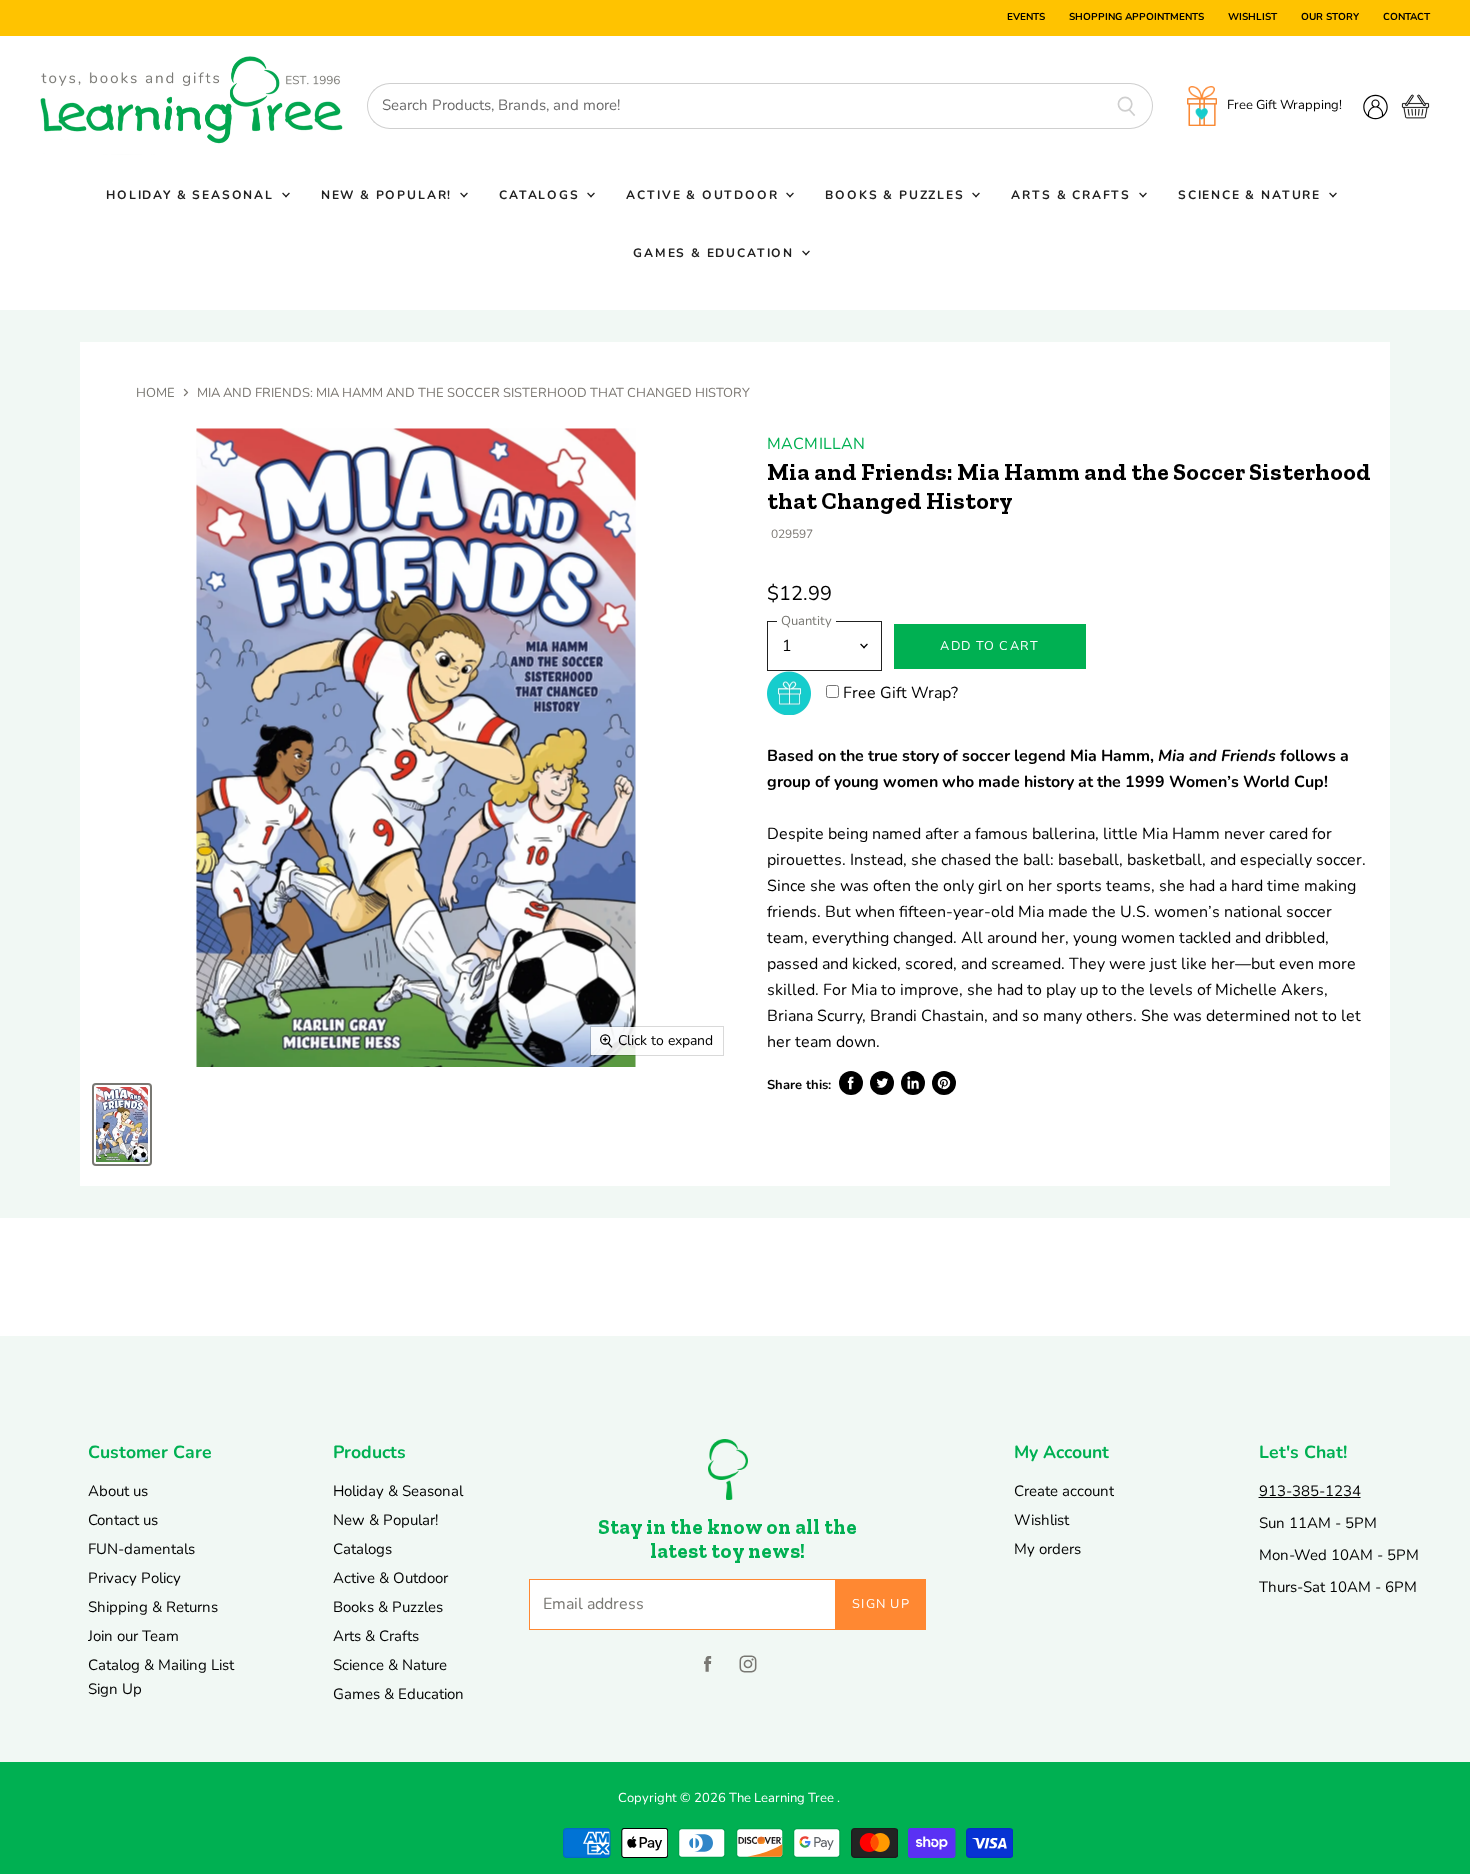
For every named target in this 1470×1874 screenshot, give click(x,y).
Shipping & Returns (153, 1607)
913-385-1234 (1310, 1491)
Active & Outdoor (704, 195)
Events (1026, 18)
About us (118, 1491)
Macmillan (816, 444)
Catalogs (541, 195)
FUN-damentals (141, 1549)
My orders (1047, 1549)
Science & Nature (1252, 195)
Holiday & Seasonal (192, 195)
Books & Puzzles (897, 195)
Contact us (123, 1520)
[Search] (1126, 106)
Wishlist (1252, 18)
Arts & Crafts (1073, 195)
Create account (1064, 1491)
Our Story (1330, 18)
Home (155, 393)
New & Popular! (389, 195)
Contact (1406, 18)
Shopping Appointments (1136, 18)
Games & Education (716, 253)
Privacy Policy (134, 1578)
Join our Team (133, 1636)
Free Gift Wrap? (900, 693)
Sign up (881, 1604)
